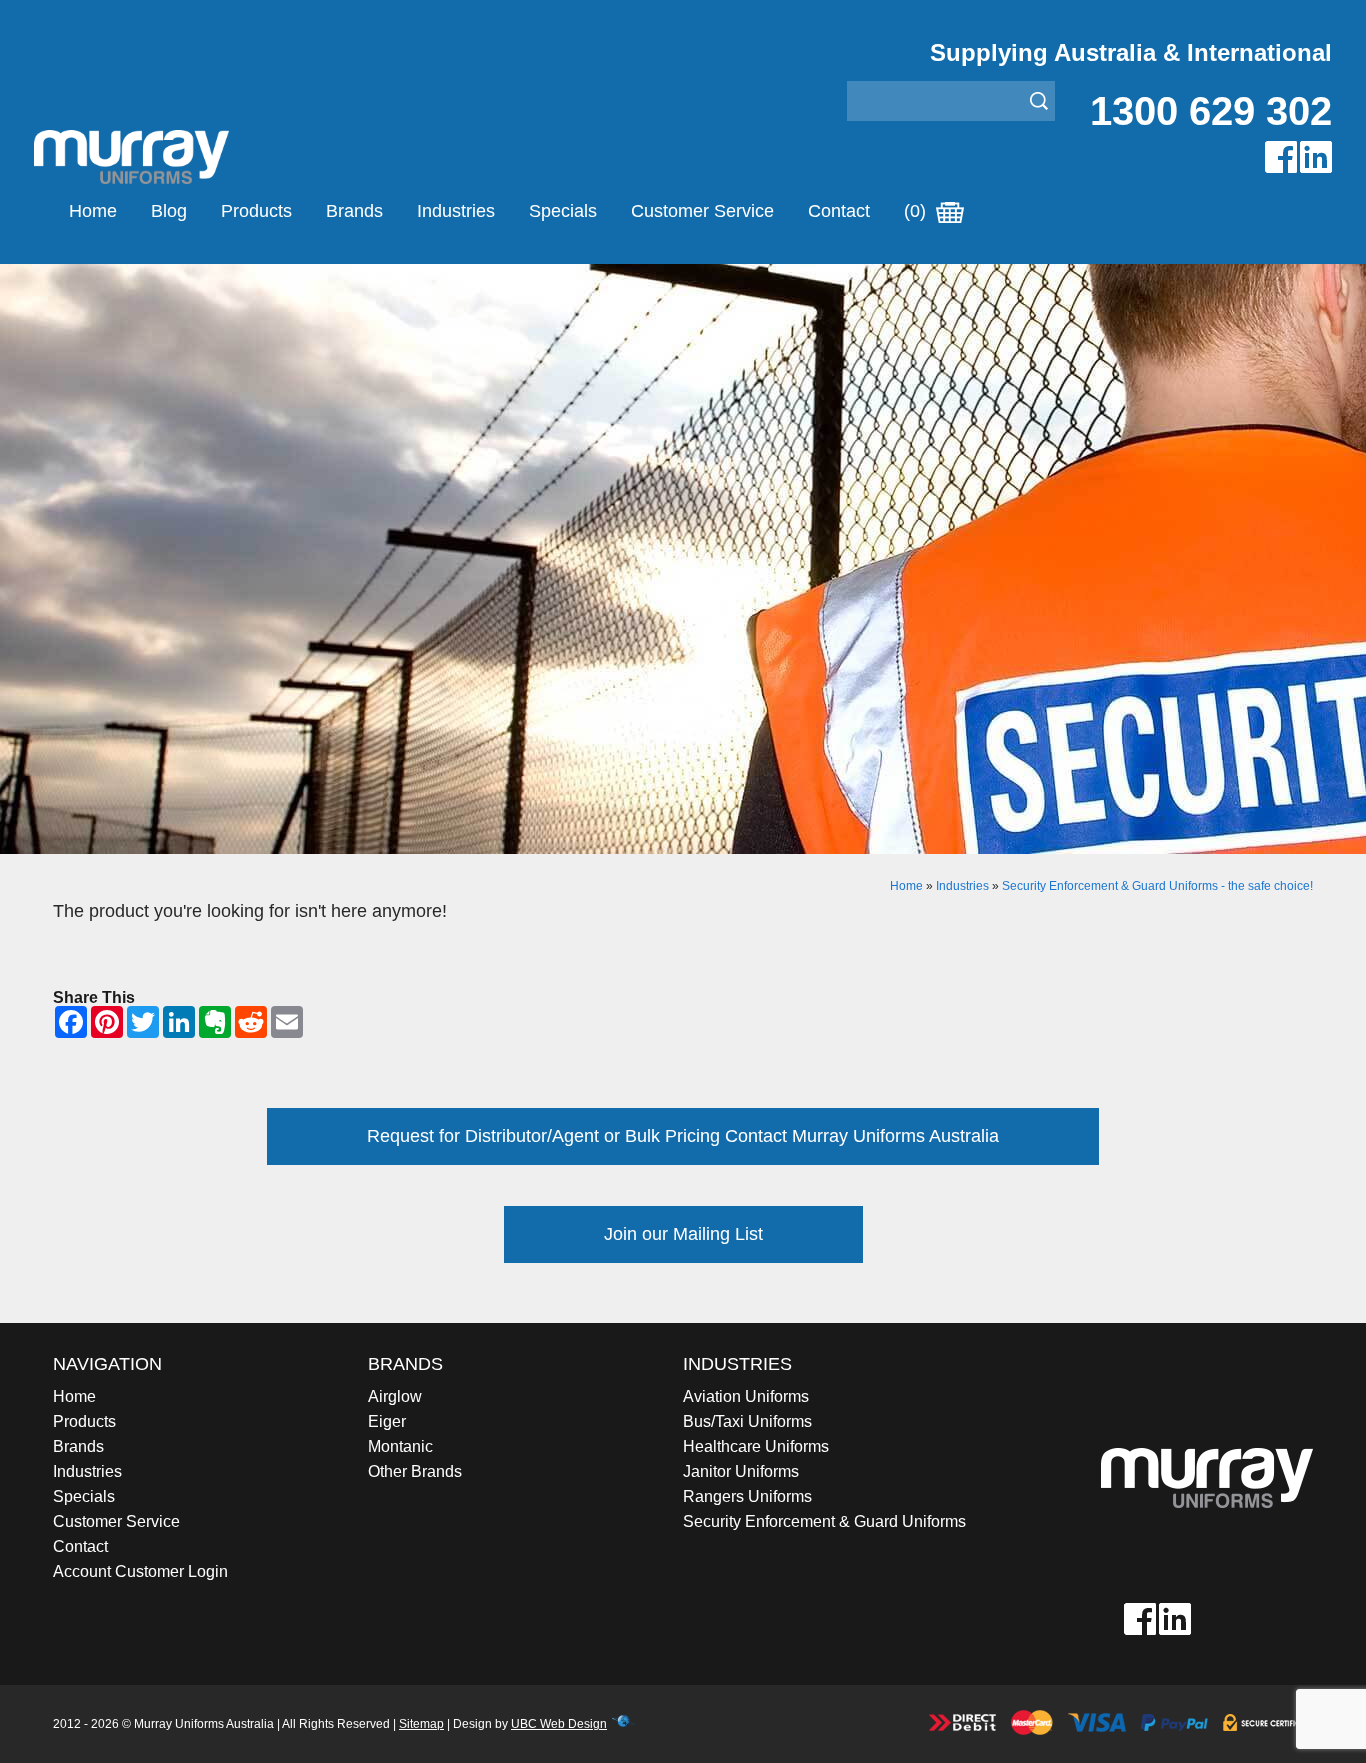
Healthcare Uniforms (756, 1446)
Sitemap (421, 1724)
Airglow (395, 1396)
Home (93, 211)
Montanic (400, 1446)
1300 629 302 (1211, 111)
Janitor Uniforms (741, 1471)
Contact (839, 211)
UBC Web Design (559, 1724)
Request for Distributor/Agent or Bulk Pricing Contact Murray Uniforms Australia (683, 1136)
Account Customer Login (140, 1571)
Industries (456, 211)
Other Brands (415, 1471)
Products (256, 211)
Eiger (387, 1421)
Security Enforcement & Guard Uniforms (824, 1521)
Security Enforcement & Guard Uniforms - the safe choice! (1157, 886)
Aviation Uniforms (746, 1396)
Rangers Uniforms (747, 1496)
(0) (917, 211)
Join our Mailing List (683, 1234)
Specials (563, 211)
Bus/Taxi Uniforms (747, 1421)
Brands (354, 211)
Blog (169, 211)
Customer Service (702, 211)
